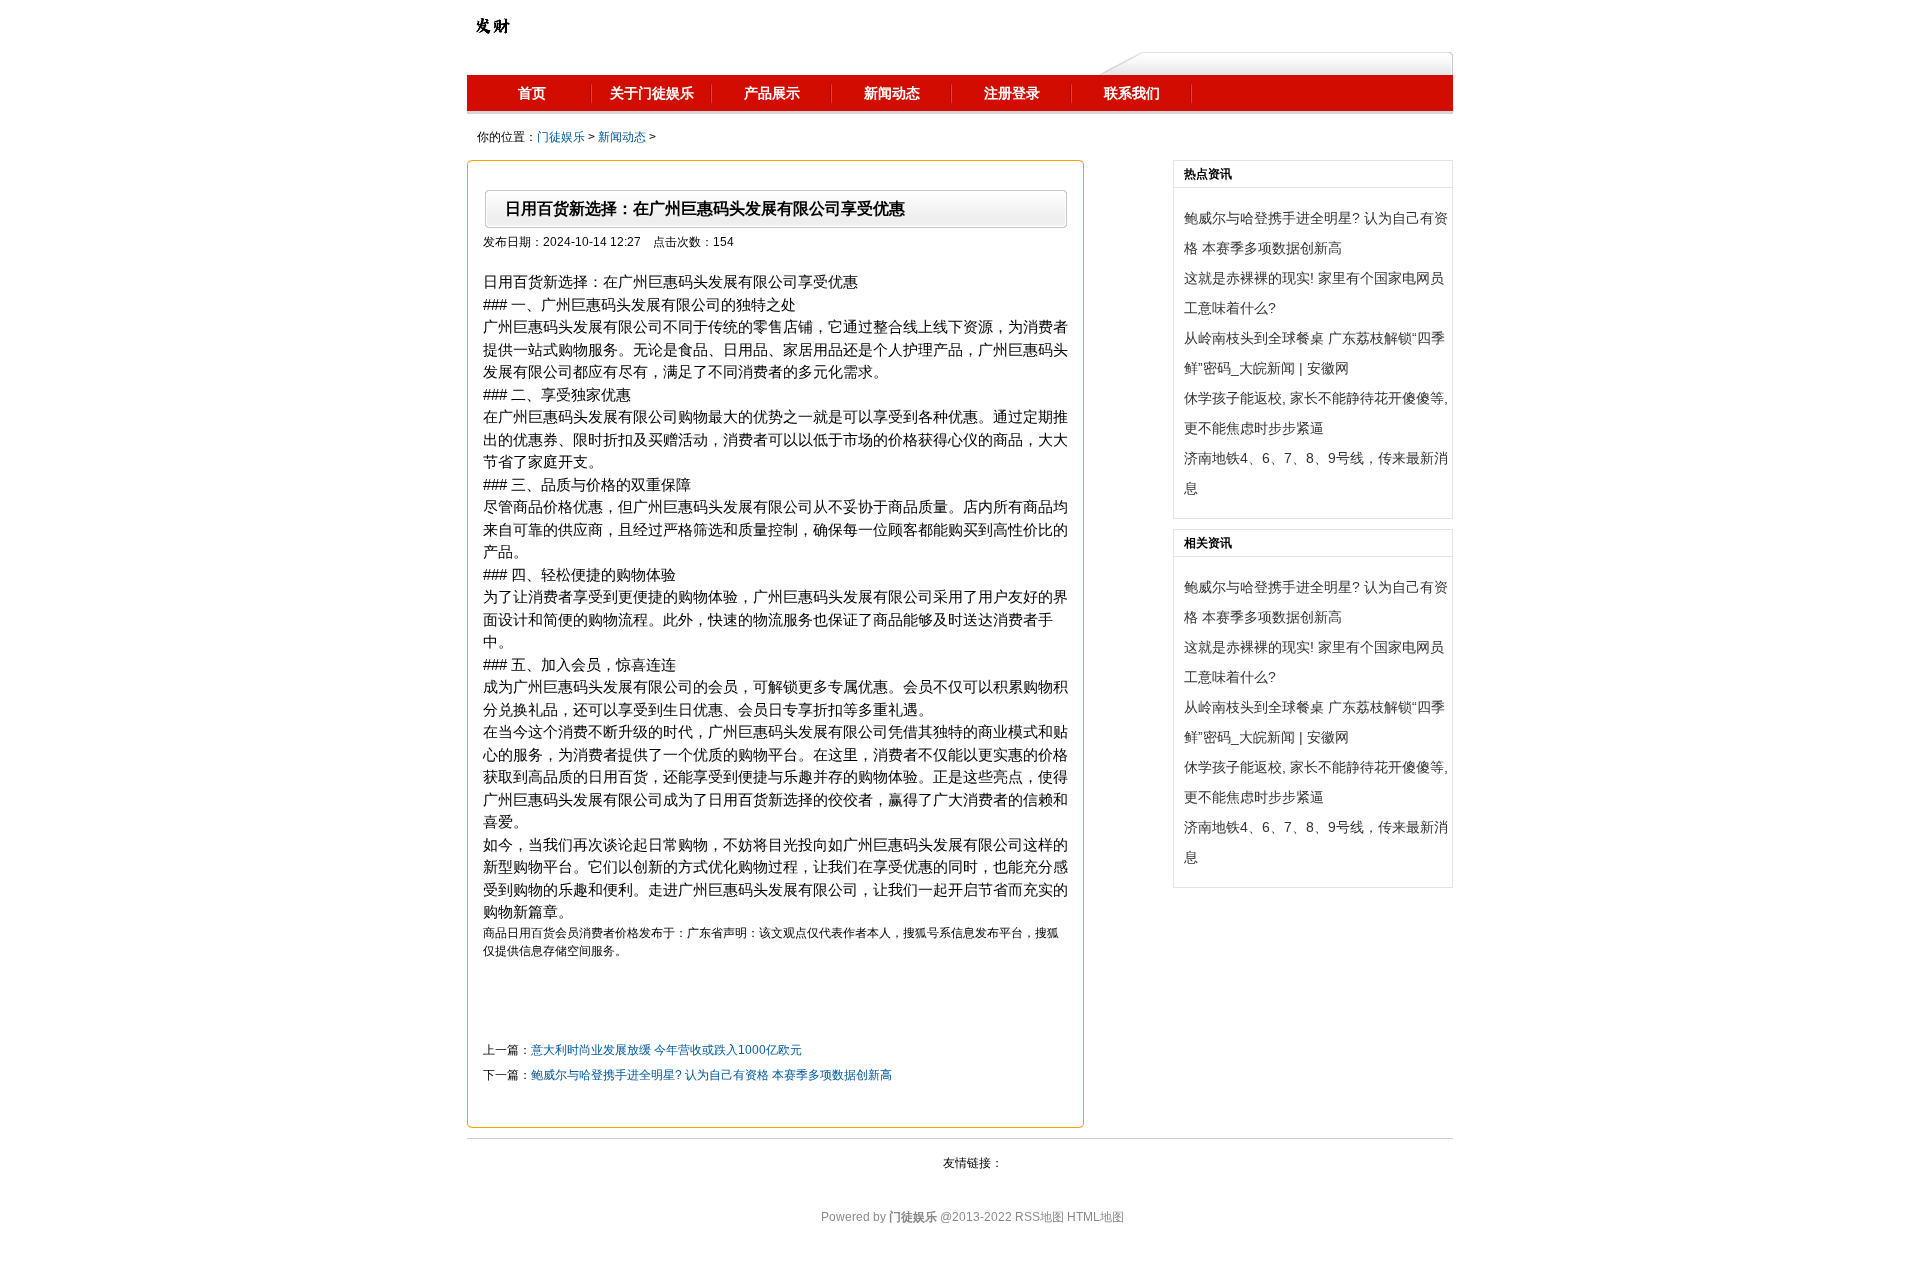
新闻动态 (622, 137)
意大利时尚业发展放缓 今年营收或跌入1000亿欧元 (666, 1050)
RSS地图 (1039, 1217)
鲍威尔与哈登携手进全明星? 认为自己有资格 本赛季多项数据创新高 (711, 1075)
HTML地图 (1095, 1217)
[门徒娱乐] (492, 25)
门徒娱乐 (561, 137)
